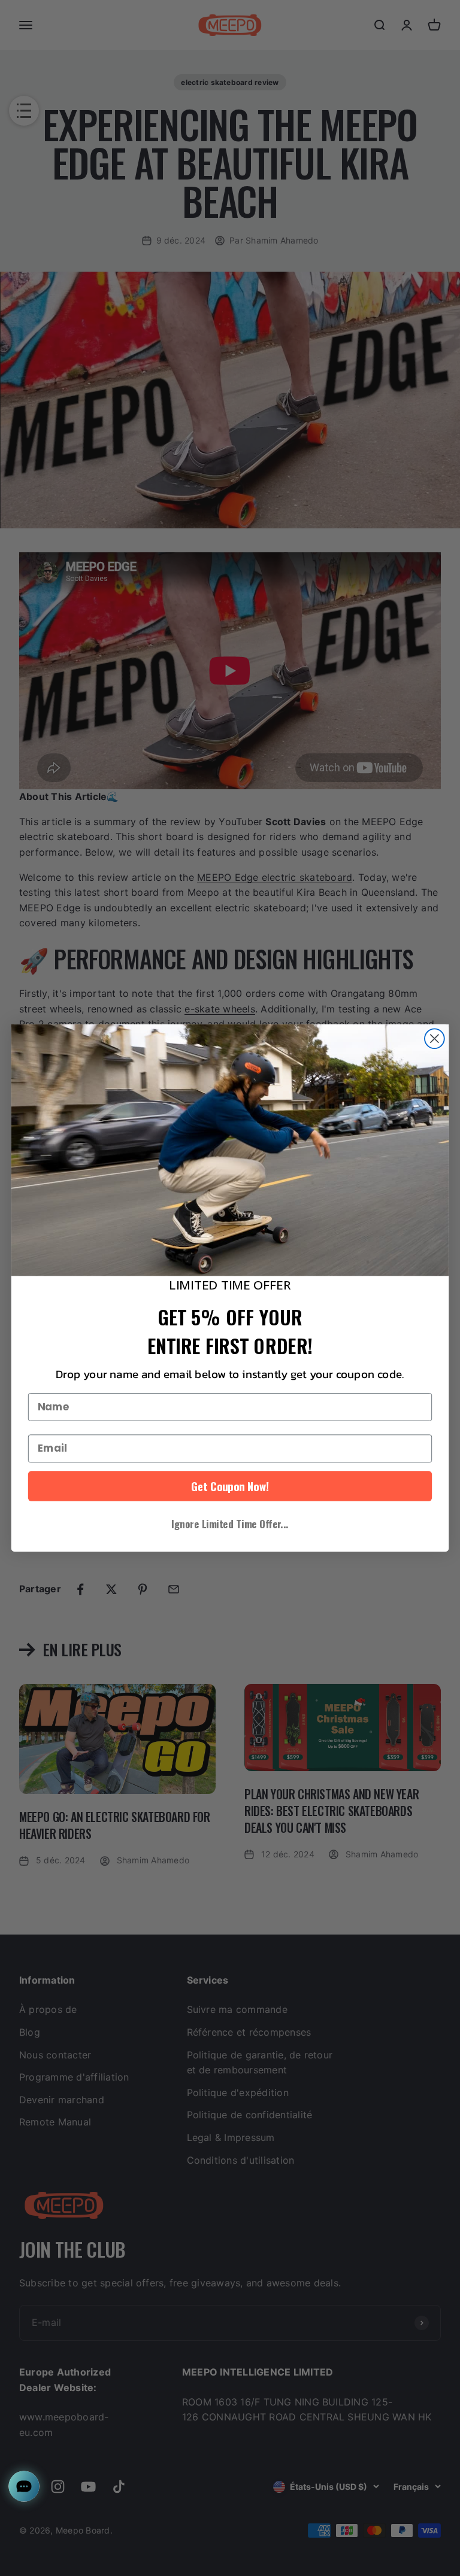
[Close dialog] (435, 1039)
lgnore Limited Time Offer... (230, 1523)
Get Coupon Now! (230, 1486)
